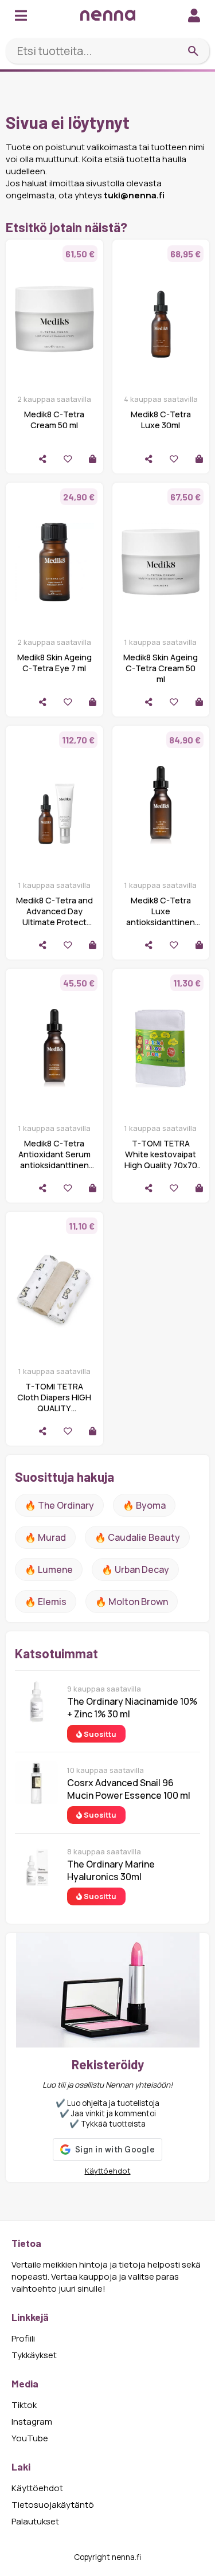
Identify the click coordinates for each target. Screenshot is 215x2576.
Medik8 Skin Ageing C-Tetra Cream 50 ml (161, 668)
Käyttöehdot (108, 2171)
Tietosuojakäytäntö (53, 2505)
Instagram (32, 2422)
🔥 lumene (49, 1569)
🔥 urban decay (135, 1569)
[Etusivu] (108, 15)
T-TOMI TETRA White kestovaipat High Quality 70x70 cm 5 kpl (161, 1160)
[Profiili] (194, 15)
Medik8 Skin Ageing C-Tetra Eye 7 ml (54, 663)
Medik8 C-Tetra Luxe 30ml (161, 420)
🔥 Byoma (144, 1505)
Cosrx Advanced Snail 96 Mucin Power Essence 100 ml (129, 1789)
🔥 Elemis (46, 1602)
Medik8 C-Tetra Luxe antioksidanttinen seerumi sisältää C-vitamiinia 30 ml (161, 922)
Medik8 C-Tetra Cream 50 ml (54, 420)
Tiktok (24, 2405)
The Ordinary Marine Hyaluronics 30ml (111, 1870)
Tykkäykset (34, 2355)
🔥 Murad (45, 1537)
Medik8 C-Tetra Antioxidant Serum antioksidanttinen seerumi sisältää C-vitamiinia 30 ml (54, 1165)
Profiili (23, 2338)
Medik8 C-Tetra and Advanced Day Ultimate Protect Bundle (54, 917)
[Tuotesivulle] (93, 459)
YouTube (30, 2438)
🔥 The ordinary (59, 1505)
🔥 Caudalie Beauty (137, 1537)
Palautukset (35, 2521)
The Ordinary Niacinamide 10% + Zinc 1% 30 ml (132, 1708)
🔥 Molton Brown (132, 1602)
